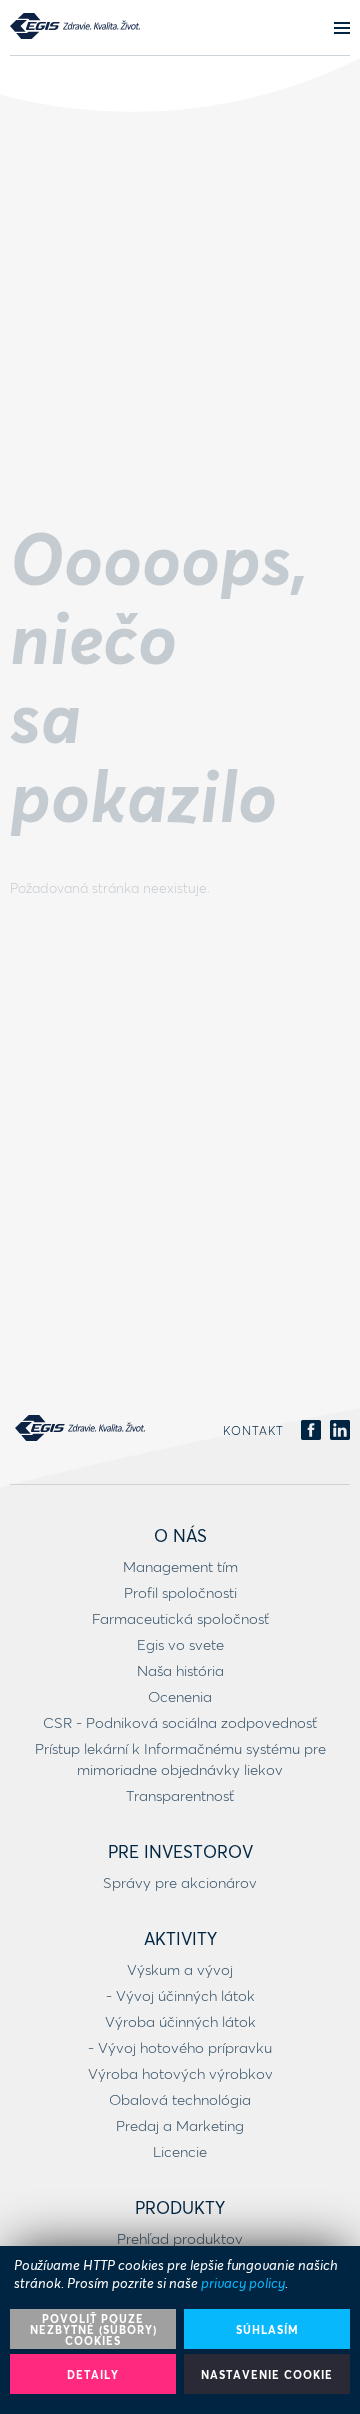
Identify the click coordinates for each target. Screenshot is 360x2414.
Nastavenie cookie (267, 2374)
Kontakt (253, 1430)
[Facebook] (311, 1431)
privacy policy (243, 2282)
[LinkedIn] (340, 1431)
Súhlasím (267, 2329)
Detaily (93, 2374)
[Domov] (75, 26)
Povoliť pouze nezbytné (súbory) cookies (93, 2329)
